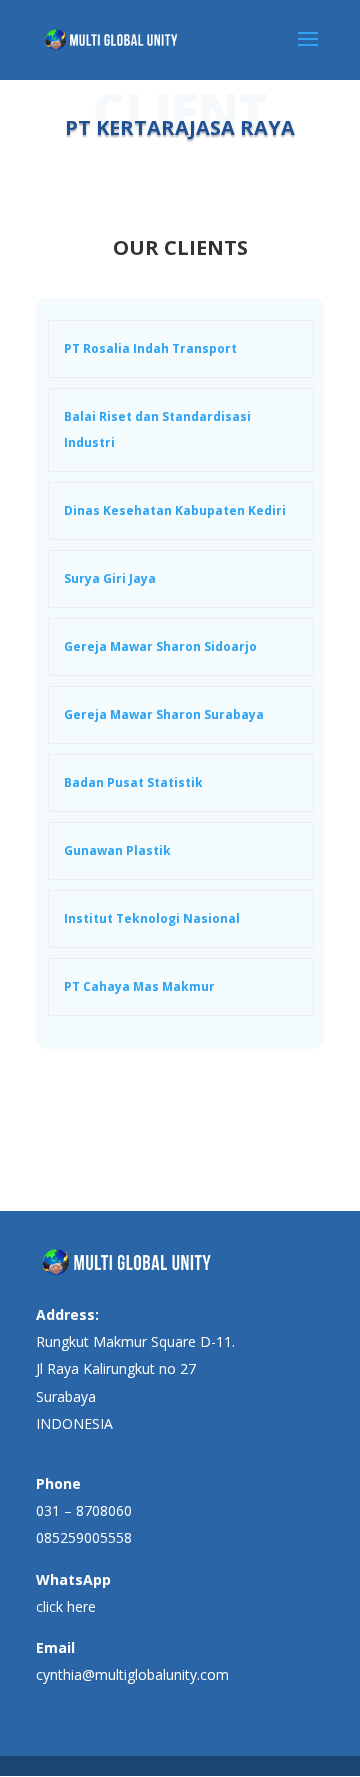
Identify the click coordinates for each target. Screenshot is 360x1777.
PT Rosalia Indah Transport (150, 348)
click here (66, 1606)
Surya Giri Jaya (110, 578)
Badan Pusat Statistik (133, 782)
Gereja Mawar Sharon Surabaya (164, 714)
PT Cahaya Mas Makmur (139, 986)
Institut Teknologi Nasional (152, 918)
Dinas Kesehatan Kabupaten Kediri (175, 510)
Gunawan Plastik (117, 850)
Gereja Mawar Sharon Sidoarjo (160, 646)
